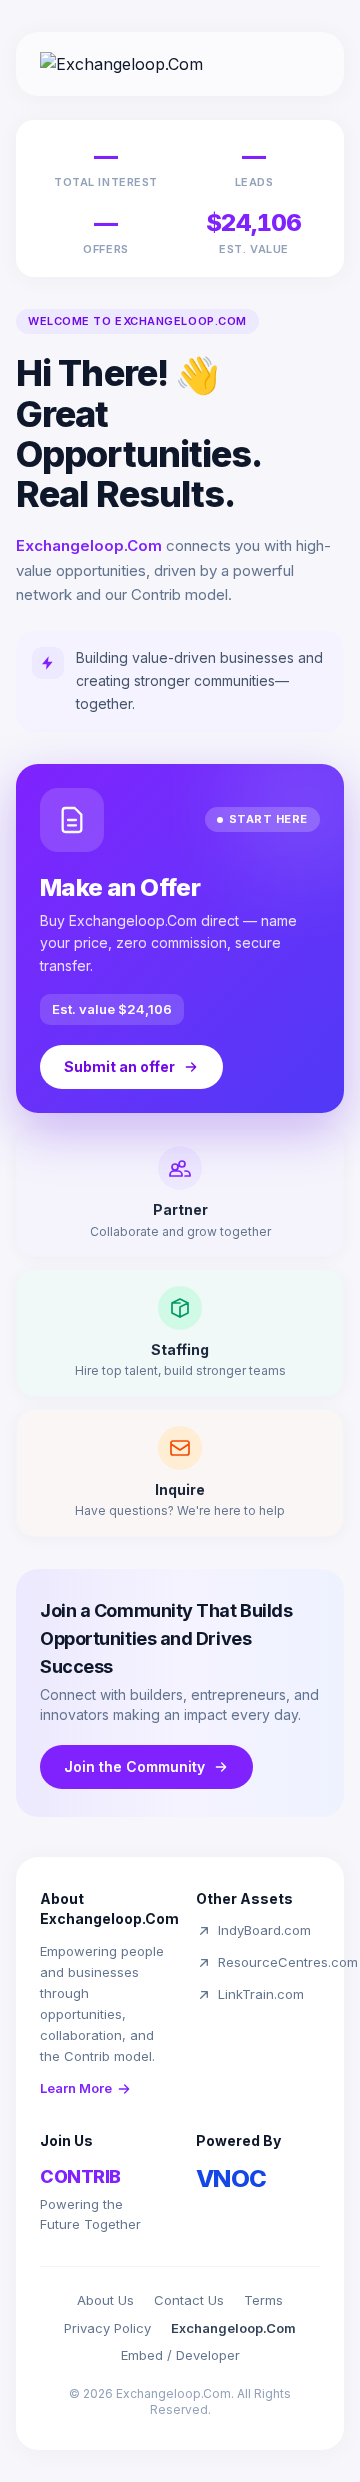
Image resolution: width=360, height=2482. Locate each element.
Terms (263, 2300)
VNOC (231, 2178)
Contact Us (189, 2300)
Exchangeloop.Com (233, 2328)
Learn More (76, 2088)
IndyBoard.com (264, 1930)
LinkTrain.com (261, 1994)
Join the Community (134, 1766)
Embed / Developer (180, 2355)
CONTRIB (80, 2176)
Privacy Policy (107, 2328)
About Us (105, 2300)
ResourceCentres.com (288, 1962)
